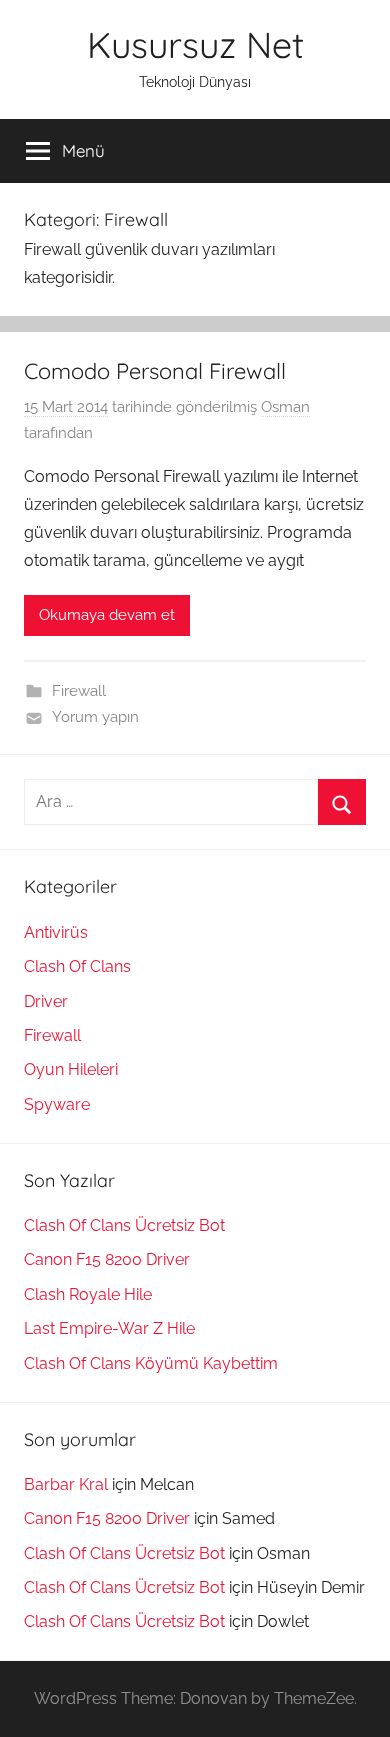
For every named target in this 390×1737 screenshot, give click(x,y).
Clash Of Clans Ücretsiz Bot (124, 1225)
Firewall (79, 691)
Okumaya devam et (107, 615)
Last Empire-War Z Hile (109, 1328)
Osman (285, 407)
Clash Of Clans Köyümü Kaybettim (151, 1363)
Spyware (57, 1104)
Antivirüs (56, 932)
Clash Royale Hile (88, 1294)
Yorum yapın (95, 717)
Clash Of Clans (77, 966)
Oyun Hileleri (71, 1069)
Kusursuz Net (195, 44)
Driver (46, 1001)
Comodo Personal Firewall (155, 371)
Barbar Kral (66, 1484)
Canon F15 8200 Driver (107, 1259)
